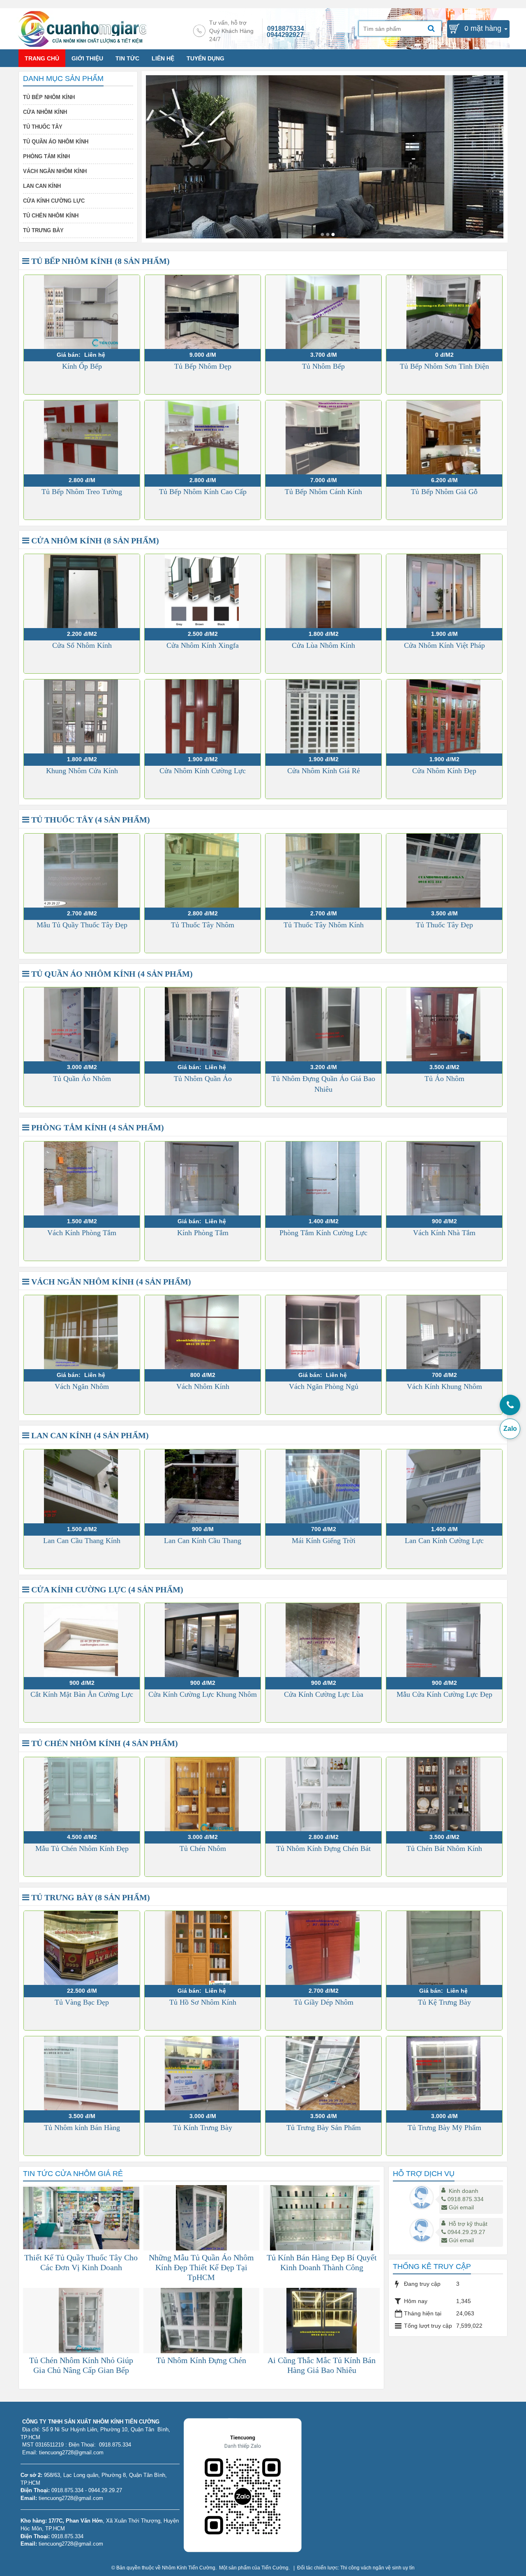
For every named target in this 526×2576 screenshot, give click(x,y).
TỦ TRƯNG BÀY (43, 230)
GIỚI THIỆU (87, 58)
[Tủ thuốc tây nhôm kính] (322, 234)
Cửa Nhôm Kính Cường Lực (203, 771)
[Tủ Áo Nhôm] (444, 1024)
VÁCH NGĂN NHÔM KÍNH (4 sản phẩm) (110, 1282)
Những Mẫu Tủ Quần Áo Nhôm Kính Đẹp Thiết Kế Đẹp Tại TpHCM (201, 2267)
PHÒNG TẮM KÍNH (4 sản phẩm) (97, 1127)
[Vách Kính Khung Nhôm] (444, 1332)
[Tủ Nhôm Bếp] (323, 312)
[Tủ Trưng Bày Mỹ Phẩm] (444, 2073)
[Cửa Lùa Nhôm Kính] (323, 591)
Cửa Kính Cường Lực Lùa (324, 1694)
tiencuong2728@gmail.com (71, 2498)
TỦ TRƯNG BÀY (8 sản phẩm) (90, 1897)
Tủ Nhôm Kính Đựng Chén (201, 2360)
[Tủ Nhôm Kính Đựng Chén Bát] (323, 1794)
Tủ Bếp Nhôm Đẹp (203, 366)
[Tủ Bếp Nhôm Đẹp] (203, 312)
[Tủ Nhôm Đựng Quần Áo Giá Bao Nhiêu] (323, 1024)
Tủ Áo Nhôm (444, 1079)
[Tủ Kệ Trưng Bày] (444, 1948)
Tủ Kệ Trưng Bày (444, 2002)
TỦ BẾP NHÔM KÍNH (49, 97)
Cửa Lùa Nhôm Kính (323, 645)
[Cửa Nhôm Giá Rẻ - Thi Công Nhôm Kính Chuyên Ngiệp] (82, 28)
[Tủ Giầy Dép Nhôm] (323, 1948)
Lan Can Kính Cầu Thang (203, 1541)
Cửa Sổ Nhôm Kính (82, 645)
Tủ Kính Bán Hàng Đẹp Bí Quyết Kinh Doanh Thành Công (322, 2262)
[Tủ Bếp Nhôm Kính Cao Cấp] (203, 437)
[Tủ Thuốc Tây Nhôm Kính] (323, 871)
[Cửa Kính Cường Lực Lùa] (323, 1640)
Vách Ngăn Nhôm (82, 1386)
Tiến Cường (275, 2568)
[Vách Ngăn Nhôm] (82, 1332)
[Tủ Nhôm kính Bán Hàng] (82, 2073)
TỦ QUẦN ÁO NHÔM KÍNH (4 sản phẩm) (111, 974)
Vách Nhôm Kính (203, 1386)
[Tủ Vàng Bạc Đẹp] (82, 1948)
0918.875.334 (466, 2199)
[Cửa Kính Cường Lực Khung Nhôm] (203, 1640)
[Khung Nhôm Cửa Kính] (82, 716)
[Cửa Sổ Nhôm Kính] (82, 591)
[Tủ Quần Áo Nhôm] (82, 1024)
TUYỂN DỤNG (205, 58)
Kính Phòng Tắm (203, 1233)
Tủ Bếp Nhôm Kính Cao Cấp (203, 492)
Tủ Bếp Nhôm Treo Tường (82, 492)
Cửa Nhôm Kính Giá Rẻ (324, 771)
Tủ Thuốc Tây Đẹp (444, 925)
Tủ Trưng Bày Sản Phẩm (324, 2128)
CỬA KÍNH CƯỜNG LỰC (54, 201)
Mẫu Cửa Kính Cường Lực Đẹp (444, 1694)
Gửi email (461, 2207)
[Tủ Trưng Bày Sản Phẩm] (323, 2073)
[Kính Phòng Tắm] (203, 1178)
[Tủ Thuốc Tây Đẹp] (444, 871)
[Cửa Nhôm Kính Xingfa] (203, 591)
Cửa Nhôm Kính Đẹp (444, 771)
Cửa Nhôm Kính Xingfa (203, 645)
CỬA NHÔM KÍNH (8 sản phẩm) (94, 541)
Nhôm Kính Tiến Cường (189, 2568)
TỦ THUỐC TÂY (43, 127)
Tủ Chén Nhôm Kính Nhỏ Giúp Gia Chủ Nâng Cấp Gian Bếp (81, 2365)
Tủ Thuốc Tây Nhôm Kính (324, 925)
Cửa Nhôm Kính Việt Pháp (444, 645)
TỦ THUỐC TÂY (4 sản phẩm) (90, 820)
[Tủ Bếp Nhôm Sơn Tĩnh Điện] (444, 312)
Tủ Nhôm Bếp (323, 366)
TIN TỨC (127, 58)
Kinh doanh (464, 2191)
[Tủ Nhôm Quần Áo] (203, 1024)
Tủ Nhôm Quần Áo (203, 1079)
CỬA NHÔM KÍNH (45, 112)
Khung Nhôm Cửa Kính (82, 771)
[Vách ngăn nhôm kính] (333, 234)
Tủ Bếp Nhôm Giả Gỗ (444, 492)
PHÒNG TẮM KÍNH (46, 156)
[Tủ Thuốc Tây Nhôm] (203, 871)
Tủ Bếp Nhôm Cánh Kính (323, 492)
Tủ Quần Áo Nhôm (82, 1079)
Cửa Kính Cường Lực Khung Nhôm (203, 1694)
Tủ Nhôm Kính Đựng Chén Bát (323, 1848)
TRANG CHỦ (42, 58)
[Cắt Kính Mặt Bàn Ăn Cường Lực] (82, 1640)
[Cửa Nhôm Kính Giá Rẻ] (323, 716)
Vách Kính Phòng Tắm (82, 1233)
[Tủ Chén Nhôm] (203, 1794)
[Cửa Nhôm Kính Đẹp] (444, 716)
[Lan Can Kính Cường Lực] (444, 1486)
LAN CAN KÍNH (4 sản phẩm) (89, 1435)
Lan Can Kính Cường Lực (444, 1541)
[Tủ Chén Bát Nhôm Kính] (444, 1794)
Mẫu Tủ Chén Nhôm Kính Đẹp (82, 1848)
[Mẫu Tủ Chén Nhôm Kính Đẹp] (82, 1794)
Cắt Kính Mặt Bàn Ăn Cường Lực (82, 1694)
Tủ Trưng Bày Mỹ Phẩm (444, 2128)
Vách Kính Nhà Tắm (444, 1233)
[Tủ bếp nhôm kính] (328, 234)
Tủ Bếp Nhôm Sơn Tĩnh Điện (444, 366)
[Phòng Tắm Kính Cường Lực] (323, 1178)
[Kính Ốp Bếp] (82, 312)
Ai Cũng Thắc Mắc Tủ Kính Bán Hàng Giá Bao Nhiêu (322, 2365)
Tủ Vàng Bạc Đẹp (82, 2002)
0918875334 (286, 29)
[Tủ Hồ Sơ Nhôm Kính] (203, 1948)
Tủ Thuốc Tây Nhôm (203, 925)
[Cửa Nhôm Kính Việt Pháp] (444, 591)
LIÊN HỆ (163, 58)
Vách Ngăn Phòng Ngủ (324, 1386)
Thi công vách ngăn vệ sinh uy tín (377, 2568)
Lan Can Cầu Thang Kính (82, 1541)
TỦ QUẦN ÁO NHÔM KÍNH (56, 142)
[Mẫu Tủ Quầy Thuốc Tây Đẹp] (82, 871)
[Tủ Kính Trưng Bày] (203, 2073)
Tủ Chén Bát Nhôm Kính (444, 1848)
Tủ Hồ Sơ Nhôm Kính (203, 2002)
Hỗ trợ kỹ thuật (468, 2224)
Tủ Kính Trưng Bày (203, 2128)
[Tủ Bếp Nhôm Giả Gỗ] (444, 437)
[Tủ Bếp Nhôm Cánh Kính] (323, 437)
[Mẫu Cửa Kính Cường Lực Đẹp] (444, 1640)
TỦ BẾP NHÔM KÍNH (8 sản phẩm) (99, 261)
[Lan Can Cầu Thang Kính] (82, 1486)
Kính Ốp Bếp (82, 366)
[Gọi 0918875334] (510, 1405)
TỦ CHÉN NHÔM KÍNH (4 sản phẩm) (104, 1743)
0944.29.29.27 (466, 2232)
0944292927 (285, 35)
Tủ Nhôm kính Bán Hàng (82, 2128)
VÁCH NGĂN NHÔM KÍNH (55, 171)
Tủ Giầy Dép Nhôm (324, 2002)
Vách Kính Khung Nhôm (444, 1386)
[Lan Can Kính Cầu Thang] (203, 1486)
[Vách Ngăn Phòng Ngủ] (323, 1332)
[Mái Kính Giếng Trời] (323, 1486)
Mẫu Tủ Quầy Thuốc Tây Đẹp (82, 925)
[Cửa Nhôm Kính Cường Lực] (203, 716)
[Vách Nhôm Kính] (203, 1332)
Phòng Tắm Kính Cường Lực (323, 1233)
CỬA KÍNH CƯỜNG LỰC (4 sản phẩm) (106, 1589)
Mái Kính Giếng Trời (324, 1541)
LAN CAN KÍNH (42, 186)
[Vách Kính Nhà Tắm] (444, 1178)
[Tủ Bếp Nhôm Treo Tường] (82, 437)
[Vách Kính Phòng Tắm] (82, 1178)
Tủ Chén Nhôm (203, 1848)
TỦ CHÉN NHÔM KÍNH (51, 216)
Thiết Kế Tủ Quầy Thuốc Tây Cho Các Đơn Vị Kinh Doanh (81, 2262)
